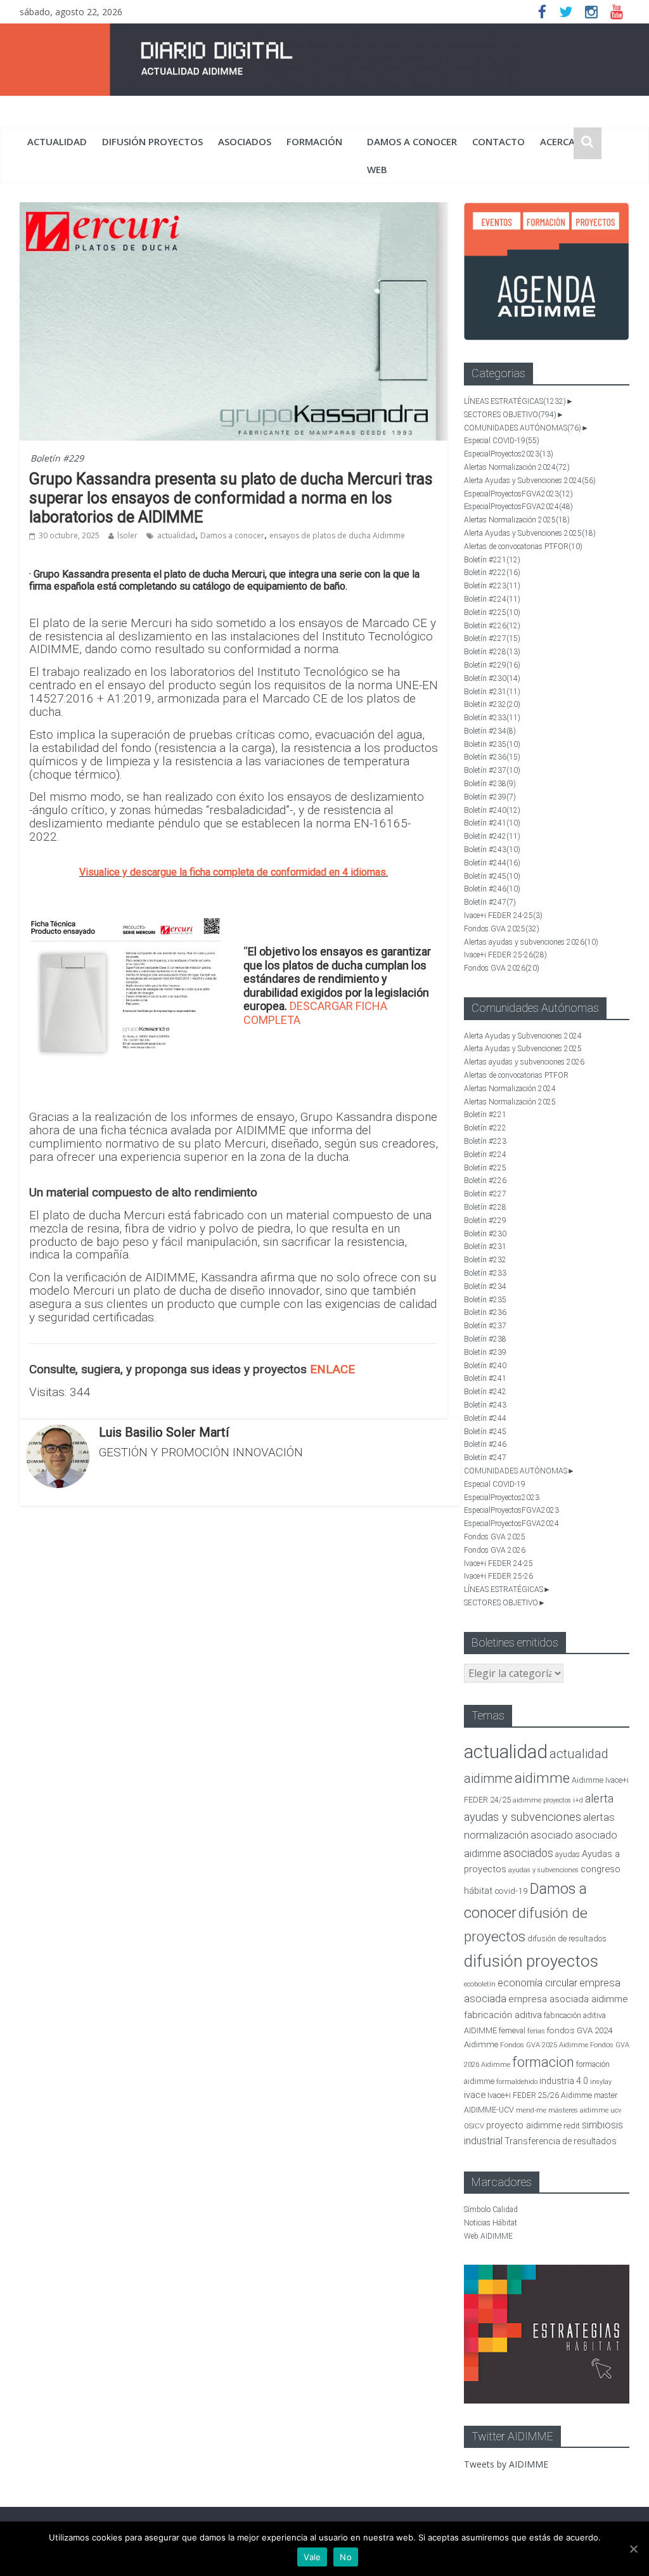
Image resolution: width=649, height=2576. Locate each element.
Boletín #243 (492, 850)
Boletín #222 (492, 573)
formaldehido (517, 2082)
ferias (536, 2031)
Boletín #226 (492, 626)
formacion (543, 2062)
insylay (601, 2082)
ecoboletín (480, 1984)
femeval (512, 2031)
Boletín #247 (490, 902)
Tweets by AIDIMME (506, 2464)
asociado (552, 1835)
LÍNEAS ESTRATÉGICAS (515, 401)
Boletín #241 (492, 823)
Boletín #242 (492, 836)
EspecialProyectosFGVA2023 (518, 494)
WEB (377, 169)
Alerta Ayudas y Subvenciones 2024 (530, 481)
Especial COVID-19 (502, 441)
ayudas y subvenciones (543, 1870)
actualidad (57, 141)
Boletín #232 (492, 704)
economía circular (537, 1983)
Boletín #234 (490, 731)
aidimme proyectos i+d (548, 1800)
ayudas (568, 1854)
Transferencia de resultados (561, 2141)
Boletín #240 (492, 810)
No (346, 2557)
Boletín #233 (492, 718)
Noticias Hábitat (491, 2223)
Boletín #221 (492, 560)
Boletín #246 (492, 889)
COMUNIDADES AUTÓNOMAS (523, 428)
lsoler (127, 535)
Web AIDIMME (488, 2236)
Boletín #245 (492, 876)
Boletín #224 (492, 599)
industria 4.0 (564, 2081)
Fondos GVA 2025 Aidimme (544, 2045)
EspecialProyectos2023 (509, 454)
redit (572, 2126)
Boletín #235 (492, 744)
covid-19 (511, 1891)
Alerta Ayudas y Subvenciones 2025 (530, 533)
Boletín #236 (492, 757)
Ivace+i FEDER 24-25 (503, 916)
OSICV (474, 2126)
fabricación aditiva (503, 2015)
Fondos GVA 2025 (502, 929)
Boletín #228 (492, 652)
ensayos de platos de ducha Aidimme (337, 535)
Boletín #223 (492, 586)
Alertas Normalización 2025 (517, 520)
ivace (475, 2095)
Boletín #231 (492, 692)
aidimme (542, 1778)
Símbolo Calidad (491, 2210)
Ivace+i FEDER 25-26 (505, 955)
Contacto (498, 141)
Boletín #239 (490, 797)
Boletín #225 (492, 612)
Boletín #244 (492, 863)
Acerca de (565, 141)
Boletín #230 (492, 678)
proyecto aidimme (524, 2125)
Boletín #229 (57, 458)
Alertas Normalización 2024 (517, 467)
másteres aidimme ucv (585, 2110)
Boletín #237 (492, 770)
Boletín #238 (490, 784)
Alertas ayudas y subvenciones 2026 (531, 942)
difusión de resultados (567, 1938)
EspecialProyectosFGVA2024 (518, 507)
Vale (312, 2557)
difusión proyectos (152, 141)
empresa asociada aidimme (568, 1999)
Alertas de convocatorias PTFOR (523, 547)
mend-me (531, 2110)
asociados (245, 141)
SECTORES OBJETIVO (510, 415)
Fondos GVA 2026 (502, 968)
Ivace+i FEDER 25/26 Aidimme (540, 2095)
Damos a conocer (412, 141)
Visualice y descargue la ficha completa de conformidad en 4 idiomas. (234, 872)
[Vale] (633, 2549)
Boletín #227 (492, 638)
